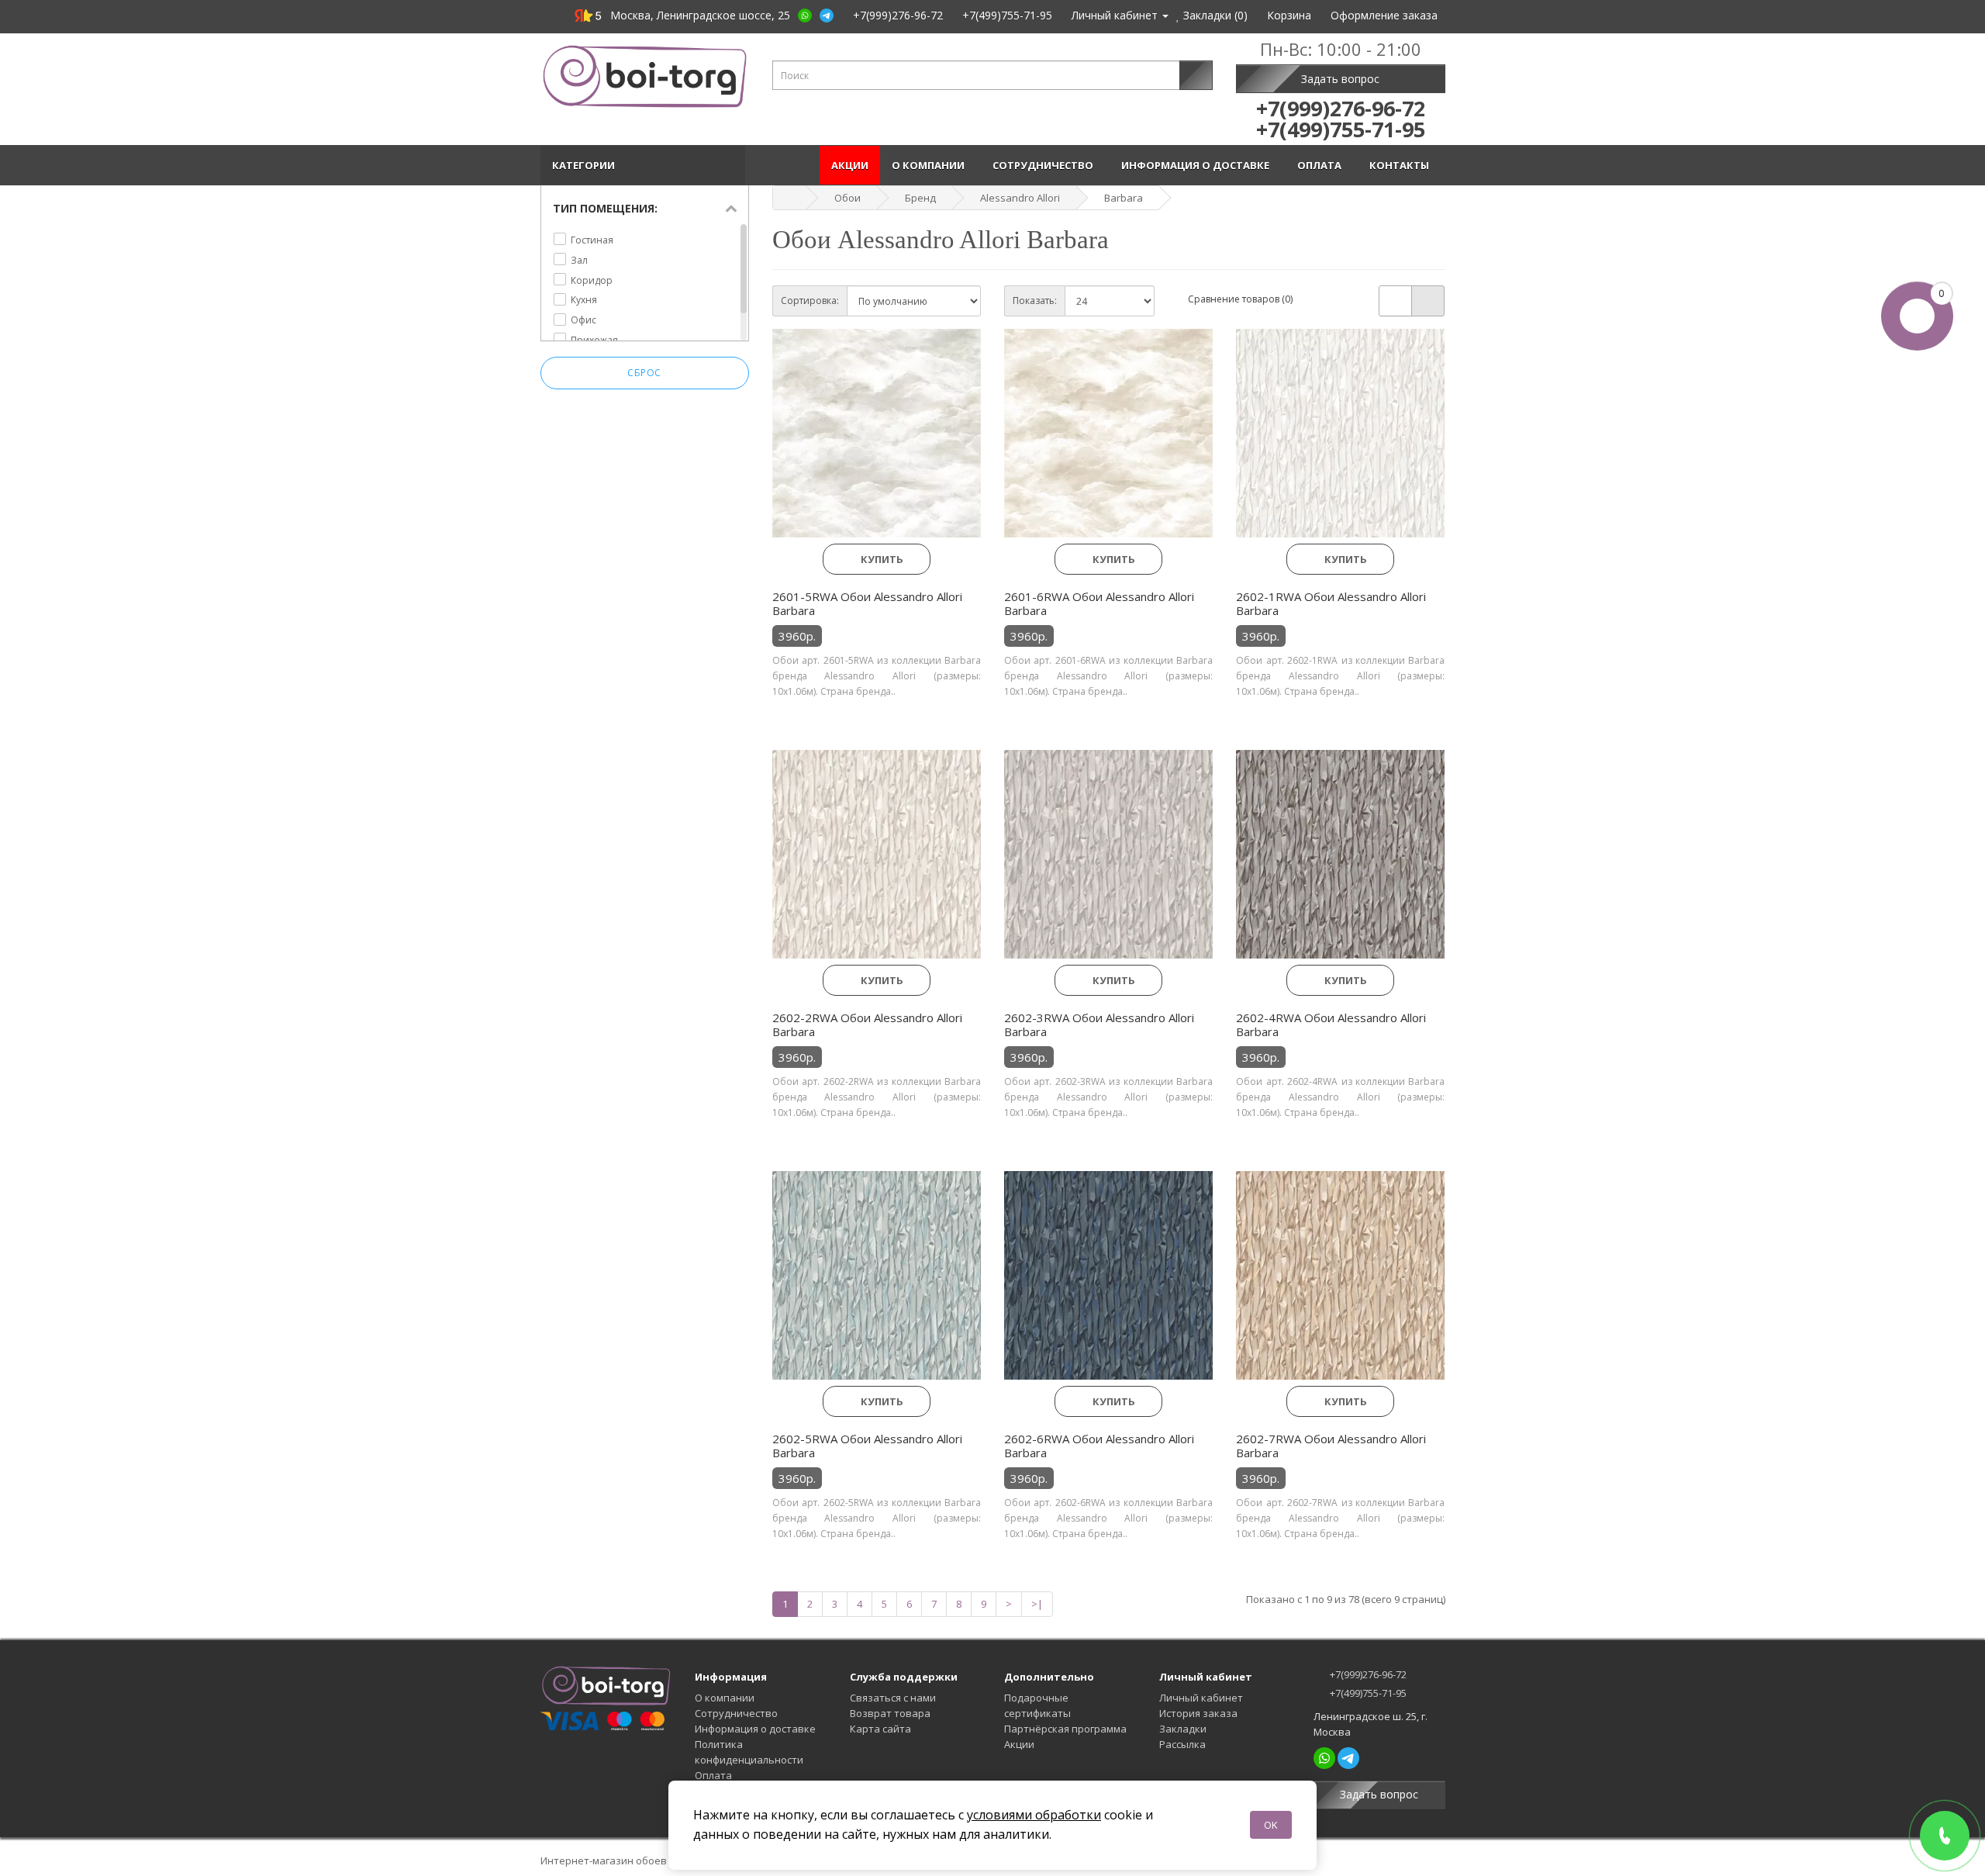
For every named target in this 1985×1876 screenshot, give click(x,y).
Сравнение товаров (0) (1240, 299)
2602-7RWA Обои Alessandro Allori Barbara (1331, 1446)
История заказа (1198, 1713)
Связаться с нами (893, 1698)
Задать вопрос (1340, 79)
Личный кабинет (1201, 1698)
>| (1037, 1604)
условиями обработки (1034, 1815)
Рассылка (1182, 1744)
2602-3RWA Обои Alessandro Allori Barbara (1099, 1024)
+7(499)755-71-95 (1367, 1693)
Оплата (1322, 165)
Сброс (644, 373)
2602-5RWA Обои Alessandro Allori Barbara (867, 1446)
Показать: (1035, 301)
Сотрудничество (1045, 165)
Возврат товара (890, 1713)
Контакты (1402, 165)
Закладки (1183, 1729)
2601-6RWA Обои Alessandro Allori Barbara (1099, 603)
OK (1271, 1825)
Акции (850, 165)
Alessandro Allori (1020, 198)
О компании (930, 165)
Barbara (1124, 198)
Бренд (920, 198)
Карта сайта (880, 1729)
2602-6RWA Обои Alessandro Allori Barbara (1099, 1446)
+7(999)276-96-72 (1367, 1674)
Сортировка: (810, 301)
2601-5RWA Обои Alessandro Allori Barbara (867, 603)
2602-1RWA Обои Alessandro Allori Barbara (1331, 603)
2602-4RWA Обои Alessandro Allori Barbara (1331, 1024)
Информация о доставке (1198, 165)
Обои (848, 198)
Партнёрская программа (1065, 1729)
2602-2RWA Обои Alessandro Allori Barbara (867, 1024)
